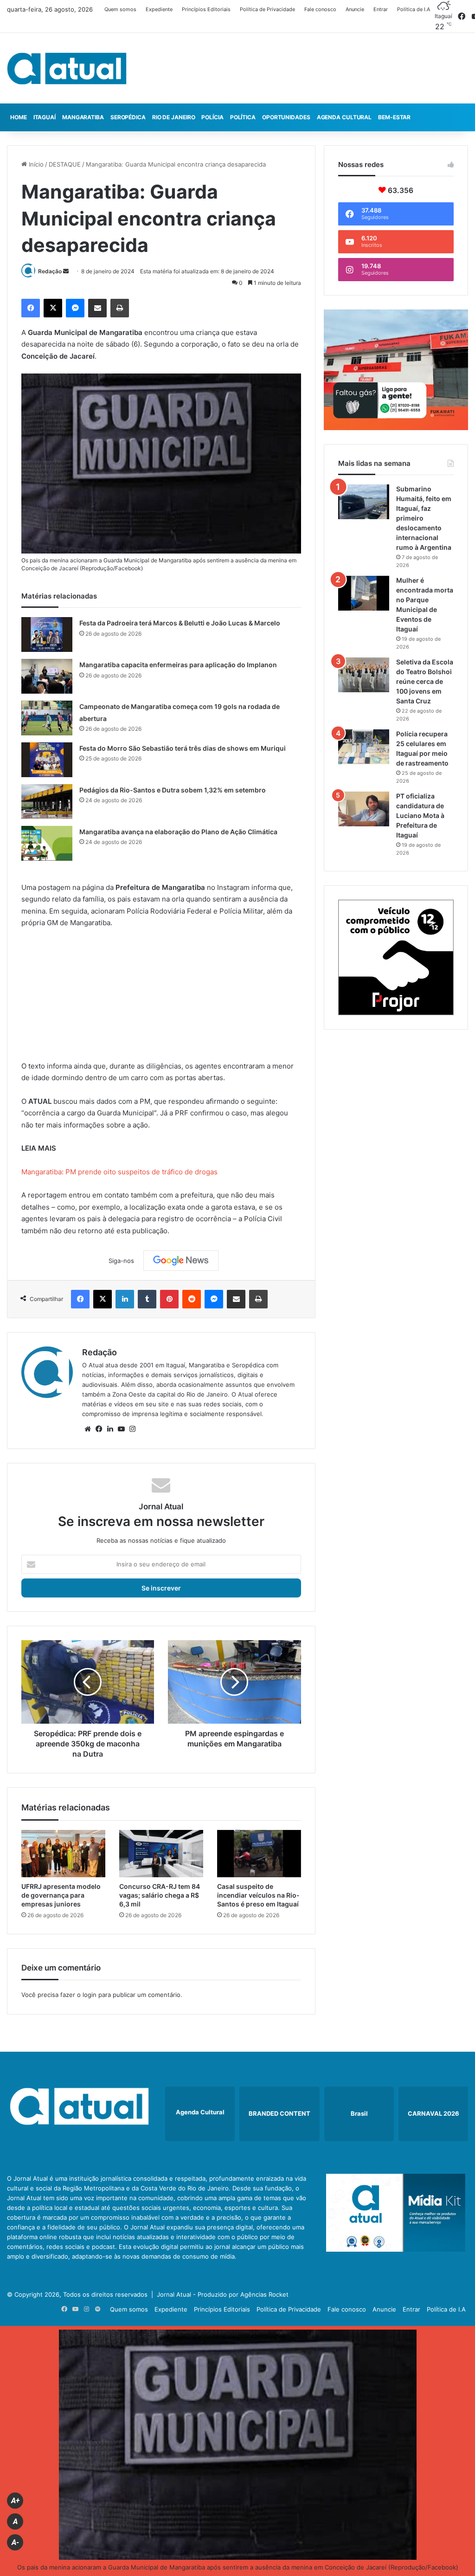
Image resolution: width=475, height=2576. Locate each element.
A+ (15, 2501)
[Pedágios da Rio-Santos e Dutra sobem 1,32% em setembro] (47, 802)
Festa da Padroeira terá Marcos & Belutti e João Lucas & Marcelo (180, 623)
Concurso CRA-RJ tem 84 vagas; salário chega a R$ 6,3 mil (160, 1895)
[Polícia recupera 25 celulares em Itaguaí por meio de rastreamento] (364, 747)
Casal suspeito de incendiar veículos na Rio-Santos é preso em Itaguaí (258, 1895)
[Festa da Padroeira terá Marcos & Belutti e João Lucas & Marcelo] (47, 634)
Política (243, 117)
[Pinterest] (169, 1299)
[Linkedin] (125, 1299)
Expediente (159, 9)
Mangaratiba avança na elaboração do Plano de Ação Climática (178, 832)
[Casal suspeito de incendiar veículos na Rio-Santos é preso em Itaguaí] (259, 1854)
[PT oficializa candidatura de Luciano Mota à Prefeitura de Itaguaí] (364, 809)
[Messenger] (75, 308)
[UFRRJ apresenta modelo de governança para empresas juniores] (63, 1854)
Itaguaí (45, 117)
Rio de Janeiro (174, 117)
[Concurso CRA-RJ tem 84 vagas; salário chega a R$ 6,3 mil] (161, 1854)
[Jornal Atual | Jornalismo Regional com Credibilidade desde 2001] (67, 68)
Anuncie (355, 9)
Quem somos (120, 9)
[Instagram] (132, 1429)
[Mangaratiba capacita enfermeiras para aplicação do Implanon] (47, 676)
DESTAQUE (65, 164)
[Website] (88, 1429)
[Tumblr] (147, 1299)
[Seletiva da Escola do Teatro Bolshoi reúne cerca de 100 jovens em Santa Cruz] (364, 675)
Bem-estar (394, 117)
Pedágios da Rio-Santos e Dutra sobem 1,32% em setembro (173, 790)
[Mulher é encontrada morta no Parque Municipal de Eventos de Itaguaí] (364, 593)
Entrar (381, 9)
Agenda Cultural (344, 117)
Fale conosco (320, 9)
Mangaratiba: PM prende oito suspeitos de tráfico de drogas (119, 1172)
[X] (53, 308)
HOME (19, 117)
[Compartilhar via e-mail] (97, 308)
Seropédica (128, 117)
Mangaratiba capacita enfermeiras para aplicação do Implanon (178, 665)
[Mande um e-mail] (66, 271)
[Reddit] (192, 1299)
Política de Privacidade (267, 9)
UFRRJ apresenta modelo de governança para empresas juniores (61, 1895)
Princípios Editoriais (206, 9)
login (90, 1995)
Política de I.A (414, 9)
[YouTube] (121, 1429)
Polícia (212, 117)
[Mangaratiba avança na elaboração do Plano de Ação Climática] (47, 843)
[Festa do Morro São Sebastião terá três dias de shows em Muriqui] (47, 760)
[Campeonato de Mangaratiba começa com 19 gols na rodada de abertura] (47, 718)
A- (15, 2542)
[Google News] (181, 1261)
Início (35, 164)
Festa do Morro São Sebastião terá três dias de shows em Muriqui (183, 748)
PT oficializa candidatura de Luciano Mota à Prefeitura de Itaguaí (420, 815)
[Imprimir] (120, 308)
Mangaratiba (83, 117)
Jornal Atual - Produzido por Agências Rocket (223, 2294)
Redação (50, 271)
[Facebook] (31, 308)
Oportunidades (286, 117)
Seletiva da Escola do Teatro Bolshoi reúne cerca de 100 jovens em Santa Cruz (425, 681)
